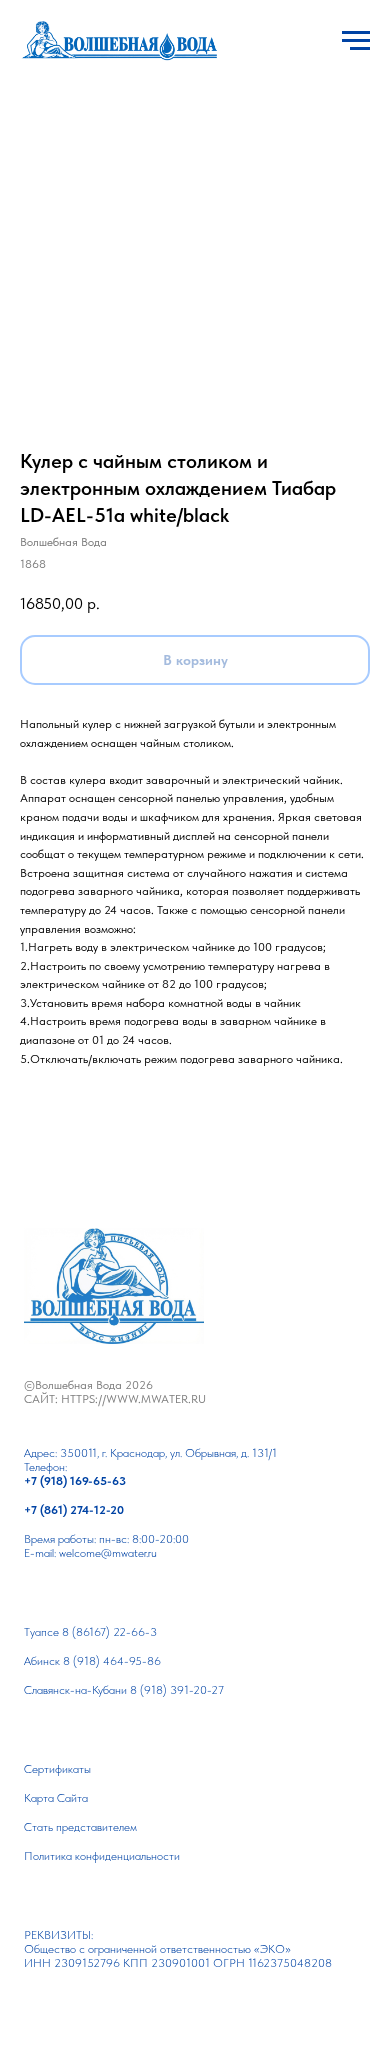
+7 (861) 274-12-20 (74, 1510)
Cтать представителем (80, 1827)
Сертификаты (57, 1769)
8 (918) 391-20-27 (177, 1690)
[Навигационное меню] (356, 41)
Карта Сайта (56, 1798)
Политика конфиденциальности (102, 1856)
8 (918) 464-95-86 (112, 1661)
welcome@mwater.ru (108, 1553)
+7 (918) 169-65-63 (75, 1481)
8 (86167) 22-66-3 (109, 1632)
